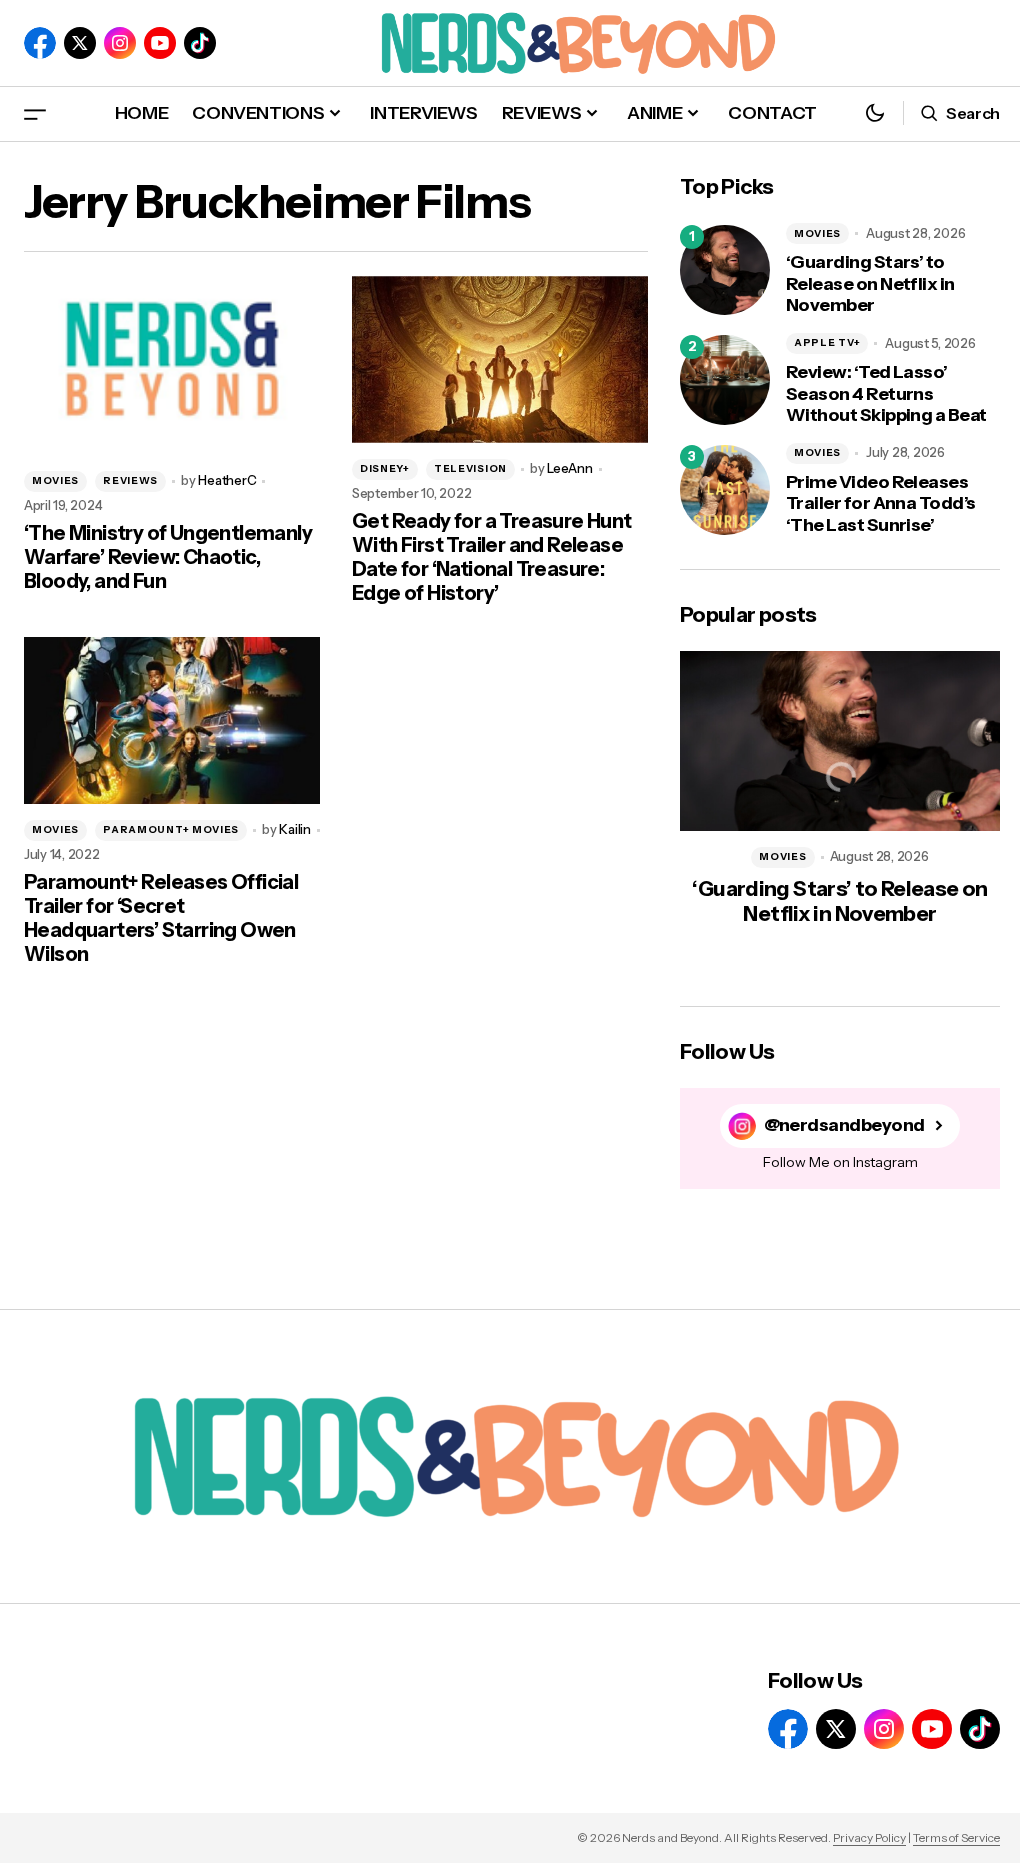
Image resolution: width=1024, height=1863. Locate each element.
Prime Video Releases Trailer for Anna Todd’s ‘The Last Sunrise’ (881, 504)
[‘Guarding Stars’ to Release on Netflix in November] (725, 270)
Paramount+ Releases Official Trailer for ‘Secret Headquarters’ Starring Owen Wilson (161, 918)
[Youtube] (160, 43)
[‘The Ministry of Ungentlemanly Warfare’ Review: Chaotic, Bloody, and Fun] (172, 359)
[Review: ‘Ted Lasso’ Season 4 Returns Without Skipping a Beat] (725, 380)
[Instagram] (120, 43)
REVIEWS (130, 480)
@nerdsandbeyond (844, 1125)
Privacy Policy (869, 1837)
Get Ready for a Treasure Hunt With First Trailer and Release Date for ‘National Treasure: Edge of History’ (492, 557)
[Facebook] (40, 43)
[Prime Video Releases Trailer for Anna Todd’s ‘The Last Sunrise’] (725, 490)
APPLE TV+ (827, 342)
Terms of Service (956, 1837)
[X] (80, 43)
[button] (35, 113)
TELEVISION (470, 468)
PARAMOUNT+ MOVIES (171, 829)
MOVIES (55, 480)
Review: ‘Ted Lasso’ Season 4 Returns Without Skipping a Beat (886, 394)
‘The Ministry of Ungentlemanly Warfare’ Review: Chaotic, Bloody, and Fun (168, 557)
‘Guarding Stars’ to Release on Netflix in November (870, 284)
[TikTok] (200, 43)
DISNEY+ (385, 468)
